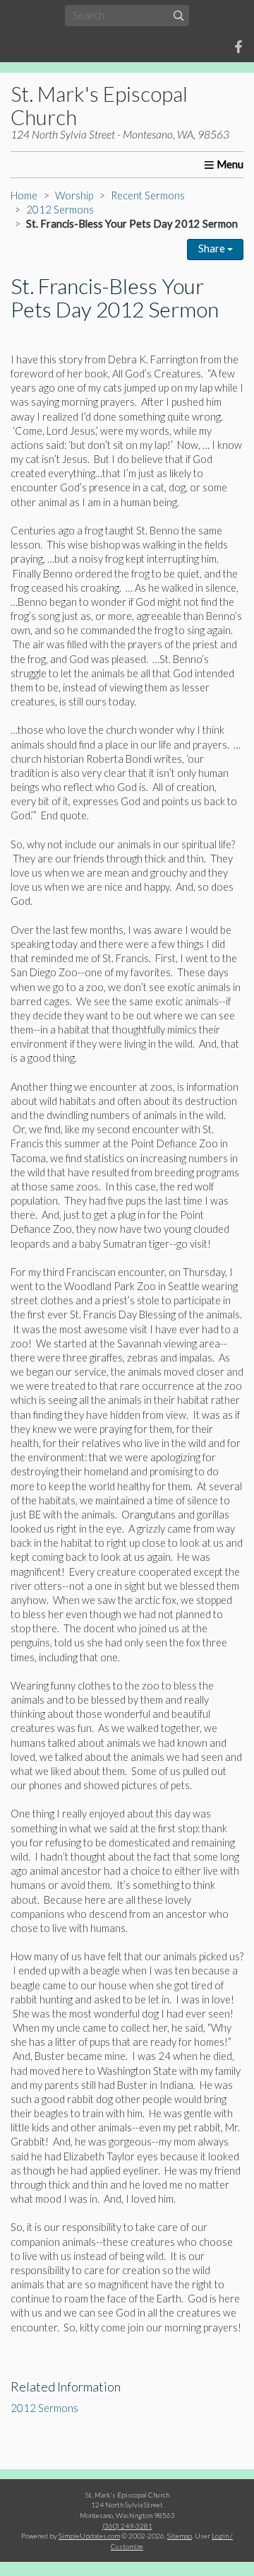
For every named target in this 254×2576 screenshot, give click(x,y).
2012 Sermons (60, 210)
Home (24, 195)
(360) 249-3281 (127, 2526)
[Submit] (179, 15)
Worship (74, 195)
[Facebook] (238, 47)
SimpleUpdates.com (89, 2536)
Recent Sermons (148, 195)
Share (213, 248)
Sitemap (180, 2536)
